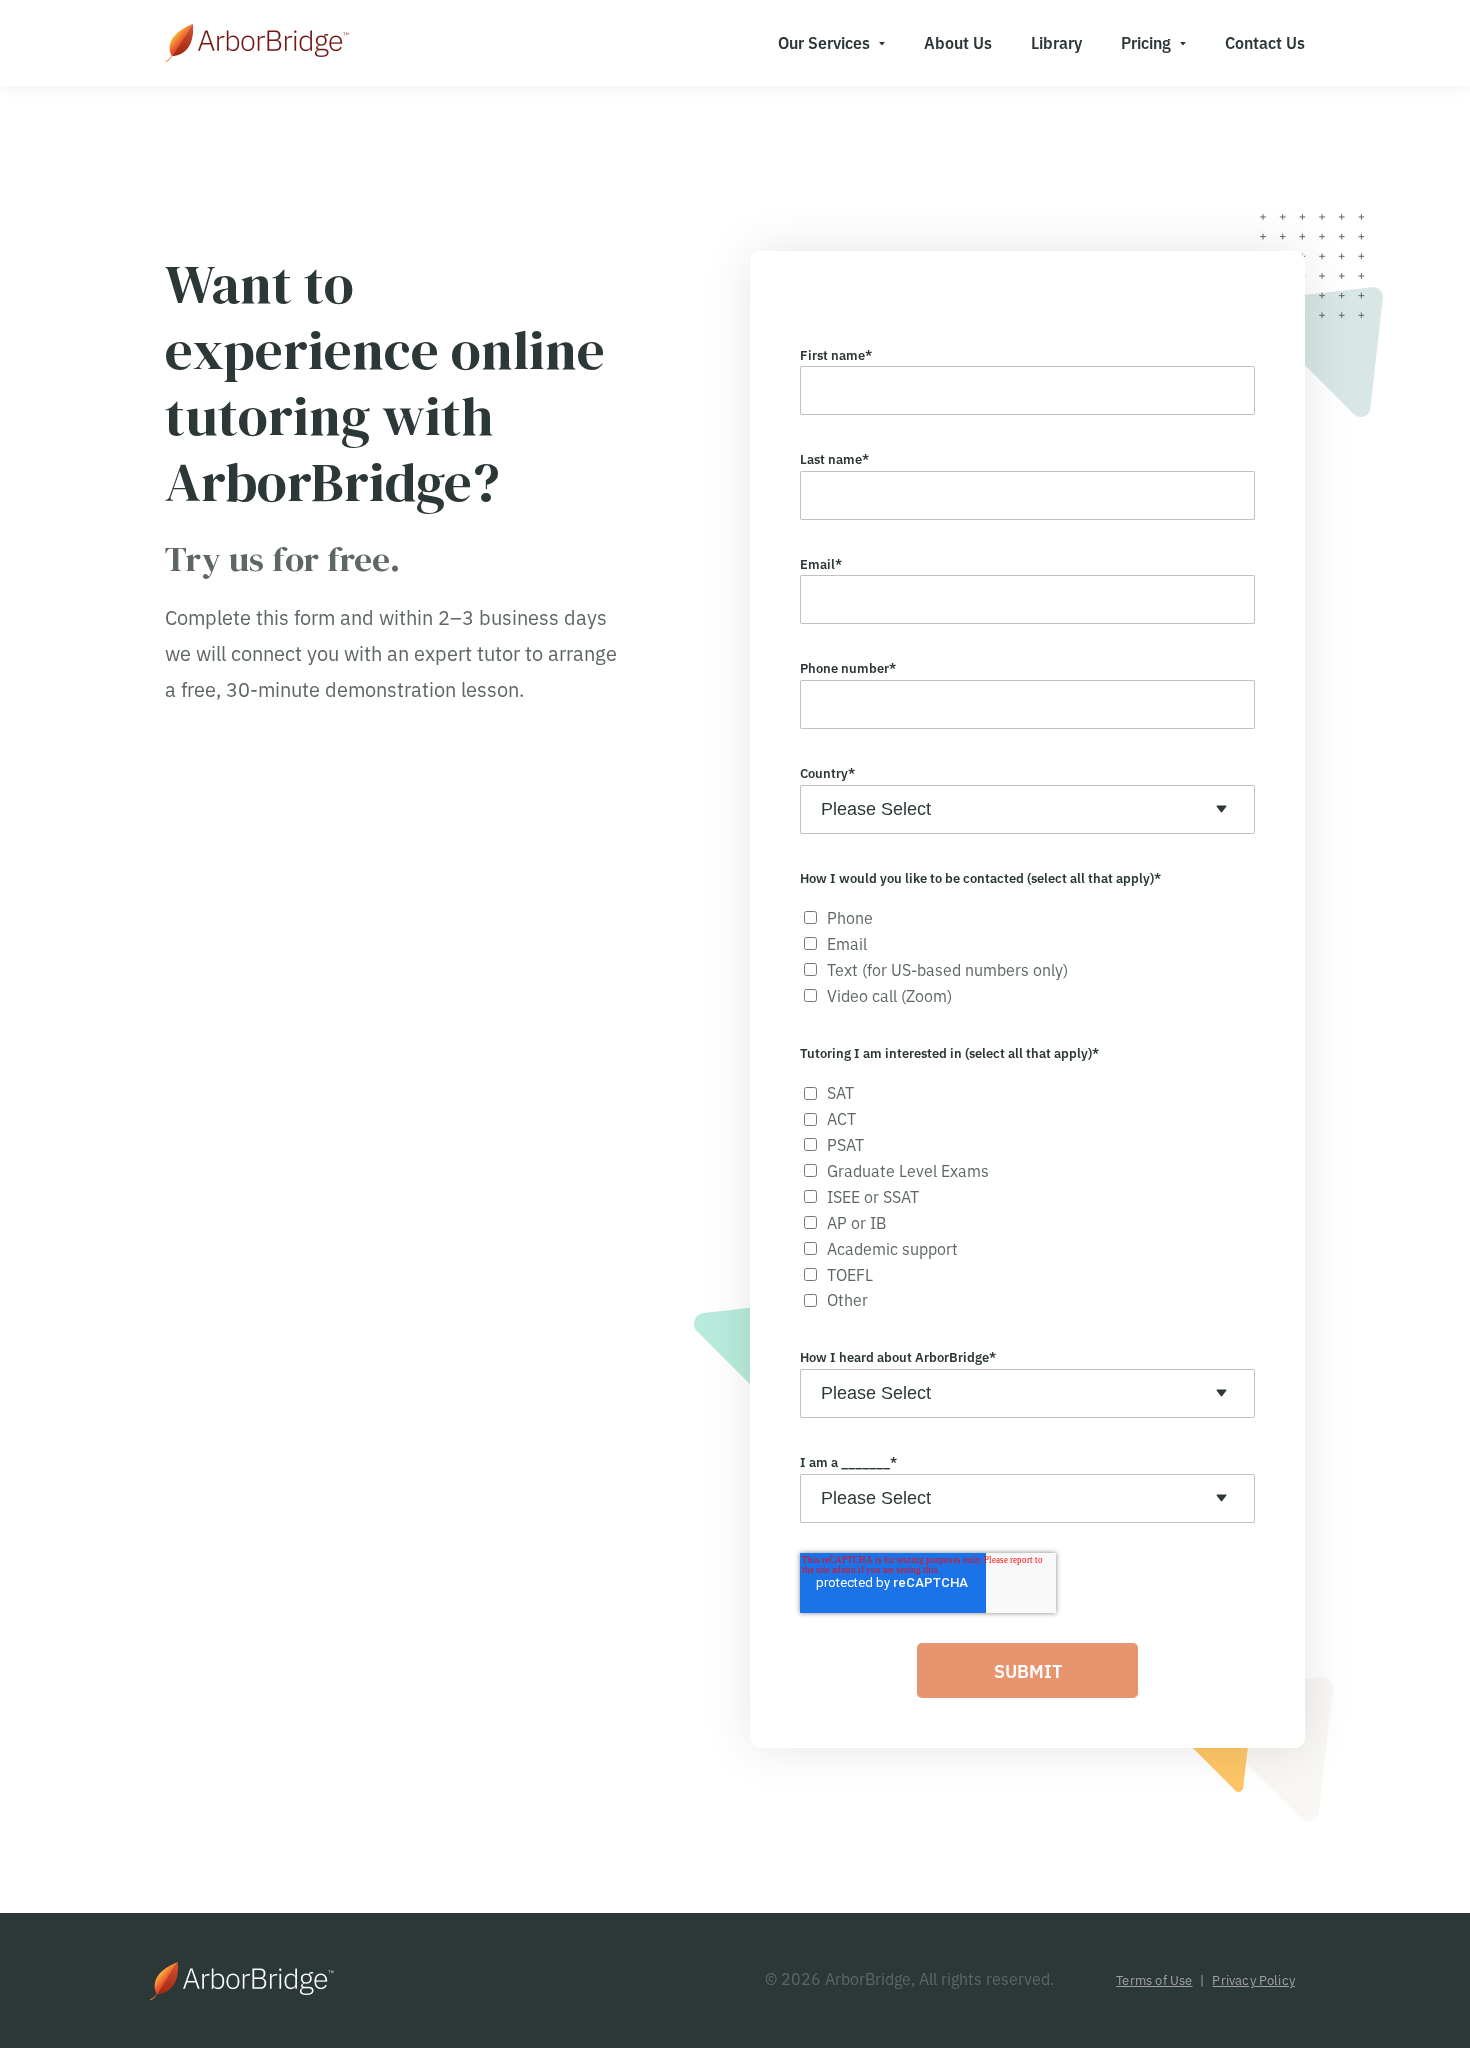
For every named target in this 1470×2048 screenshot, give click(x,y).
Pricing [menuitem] (1146, 42)
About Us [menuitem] (958, 42)
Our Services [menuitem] (824, 42)
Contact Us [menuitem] (1265, 42)
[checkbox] (1027, 957)
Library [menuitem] (1056, 42)
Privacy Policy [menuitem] (1253, 1979)
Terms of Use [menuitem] (1154, 1979)
